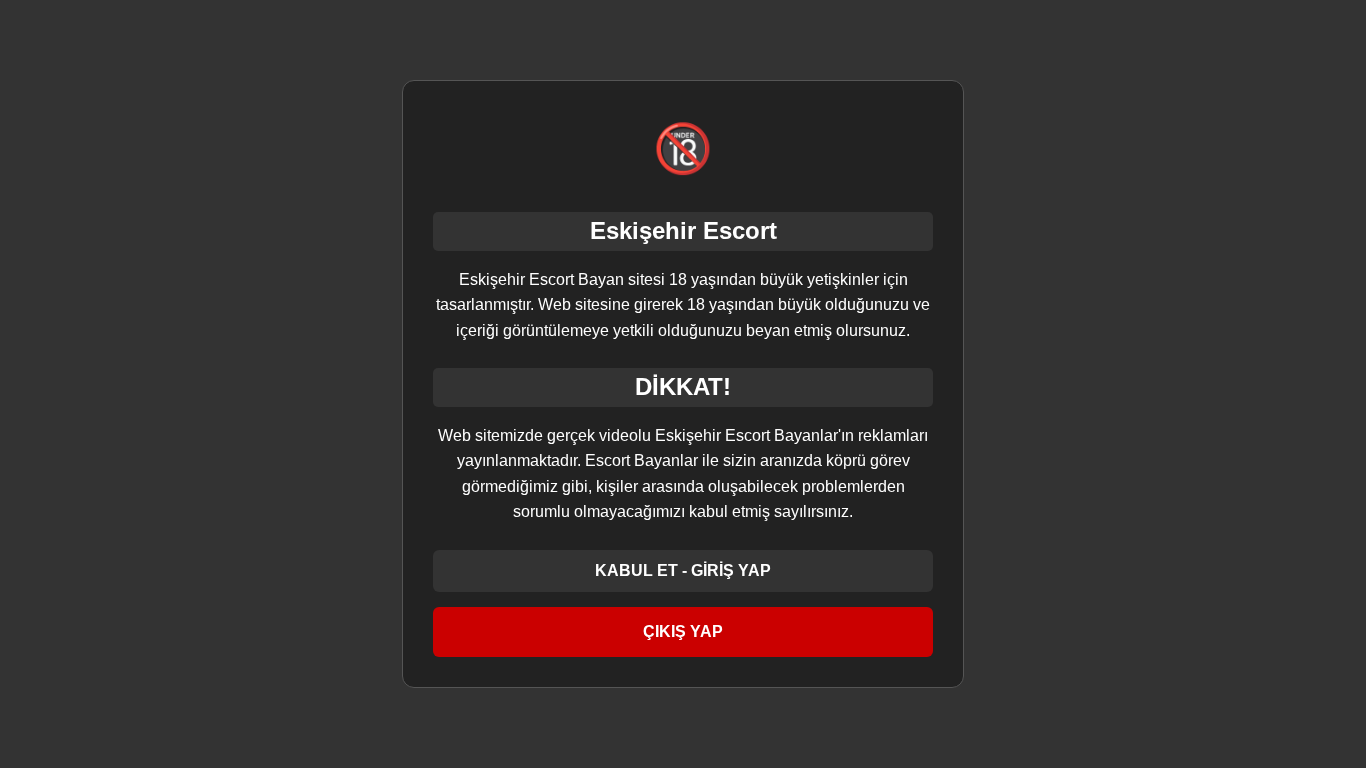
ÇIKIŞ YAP (683, 631)
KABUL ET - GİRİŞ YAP (683, 570)
